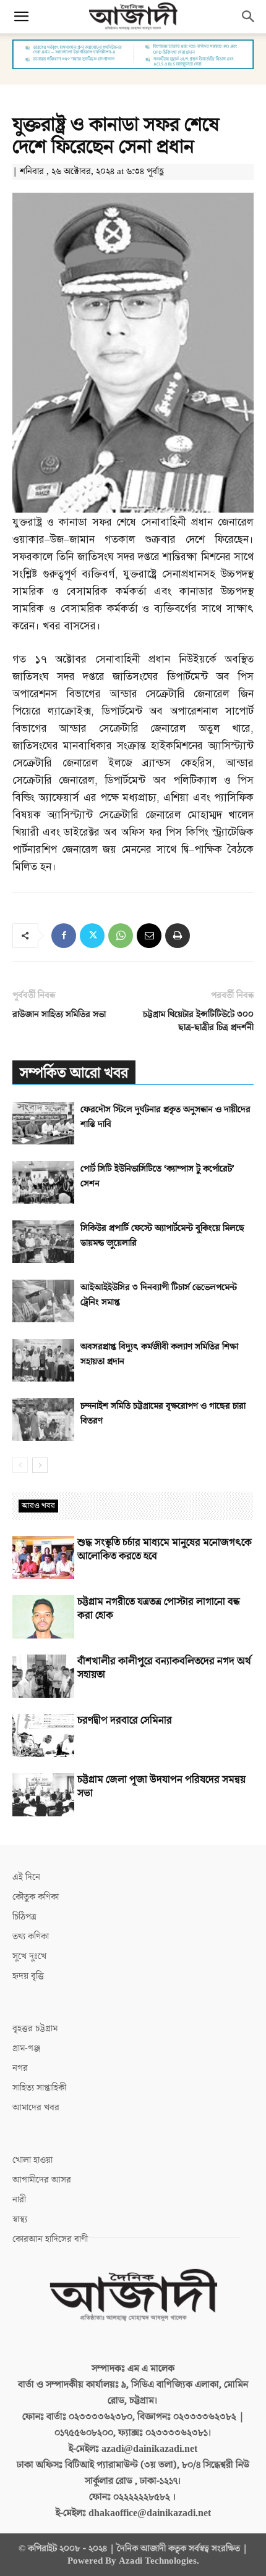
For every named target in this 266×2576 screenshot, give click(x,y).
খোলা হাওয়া (32, 2160)
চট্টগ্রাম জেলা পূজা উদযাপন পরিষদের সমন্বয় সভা (161, 1787)
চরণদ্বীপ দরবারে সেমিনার (125, 1721)
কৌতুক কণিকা (36, 1897)
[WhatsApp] (121, 936)
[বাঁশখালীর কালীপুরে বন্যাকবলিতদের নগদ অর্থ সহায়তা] (43, 1676)
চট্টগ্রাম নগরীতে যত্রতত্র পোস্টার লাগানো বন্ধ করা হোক (159, 1609)
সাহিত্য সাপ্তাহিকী (39, 2088)
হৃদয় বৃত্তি (28, 1976)
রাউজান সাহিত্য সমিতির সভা (59, 1014)
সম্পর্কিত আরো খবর (74, 1073)
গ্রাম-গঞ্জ (26, 2048)
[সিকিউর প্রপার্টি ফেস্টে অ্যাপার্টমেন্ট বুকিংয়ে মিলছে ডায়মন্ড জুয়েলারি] (43, 1242)
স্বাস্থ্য (20, 2219)
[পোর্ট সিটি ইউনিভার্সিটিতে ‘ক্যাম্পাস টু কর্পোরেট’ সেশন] (43, 1182)
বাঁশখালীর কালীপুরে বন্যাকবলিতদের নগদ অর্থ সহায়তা (164, 1668)
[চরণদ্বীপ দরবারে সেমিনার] (43, 1735)
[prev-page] (20, 1465)
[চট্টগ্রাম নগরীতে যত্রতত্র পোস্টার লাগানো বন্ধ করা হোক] (43, 1617)
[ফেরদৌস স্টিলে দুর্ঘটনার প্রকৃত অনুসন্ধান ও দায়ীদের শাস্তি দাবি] (43, 1123)
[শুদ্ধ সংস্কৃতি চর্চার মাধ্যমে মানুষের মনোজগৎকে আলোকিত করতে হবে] (43, 1558)
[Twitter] (92, 936)
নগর (20, 2068)
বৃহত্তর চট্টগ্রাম (35, 2028)
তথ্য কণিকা (31, 1936)
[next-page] (40, 1465)
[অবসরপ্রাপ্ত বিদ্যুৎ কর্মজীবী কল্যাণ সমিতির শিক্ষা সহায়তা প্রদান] (43, 1360)
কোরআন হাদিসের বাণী (50, 2239)
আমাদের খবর (36, 2108)
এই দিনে (26, 1877)
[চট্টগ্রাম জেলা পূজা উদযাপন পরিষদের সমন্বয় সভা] (43, 1795)
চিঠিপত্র (24, 1917)
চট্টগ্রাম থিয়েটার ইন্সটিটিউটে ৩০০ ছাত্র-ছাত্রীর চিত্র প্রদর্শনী (198, 1021)
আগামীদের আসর (42, 2180)
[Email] (149, 936)
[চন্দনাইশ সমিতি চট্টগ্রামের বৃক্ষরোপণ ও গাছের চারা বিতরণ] (43, 1420)
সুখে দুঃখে (29, 1956)
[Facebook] (64, 936)
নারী (19, 2200)
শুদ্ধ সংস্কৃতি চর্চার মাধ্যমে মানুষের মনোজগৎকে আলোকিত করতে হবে (165, 1550)
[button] (21, 17)
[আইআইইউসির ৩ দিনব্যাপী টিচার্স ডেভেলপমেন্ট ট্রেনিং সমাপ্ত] (43, 1301)
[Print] (178, 936)
